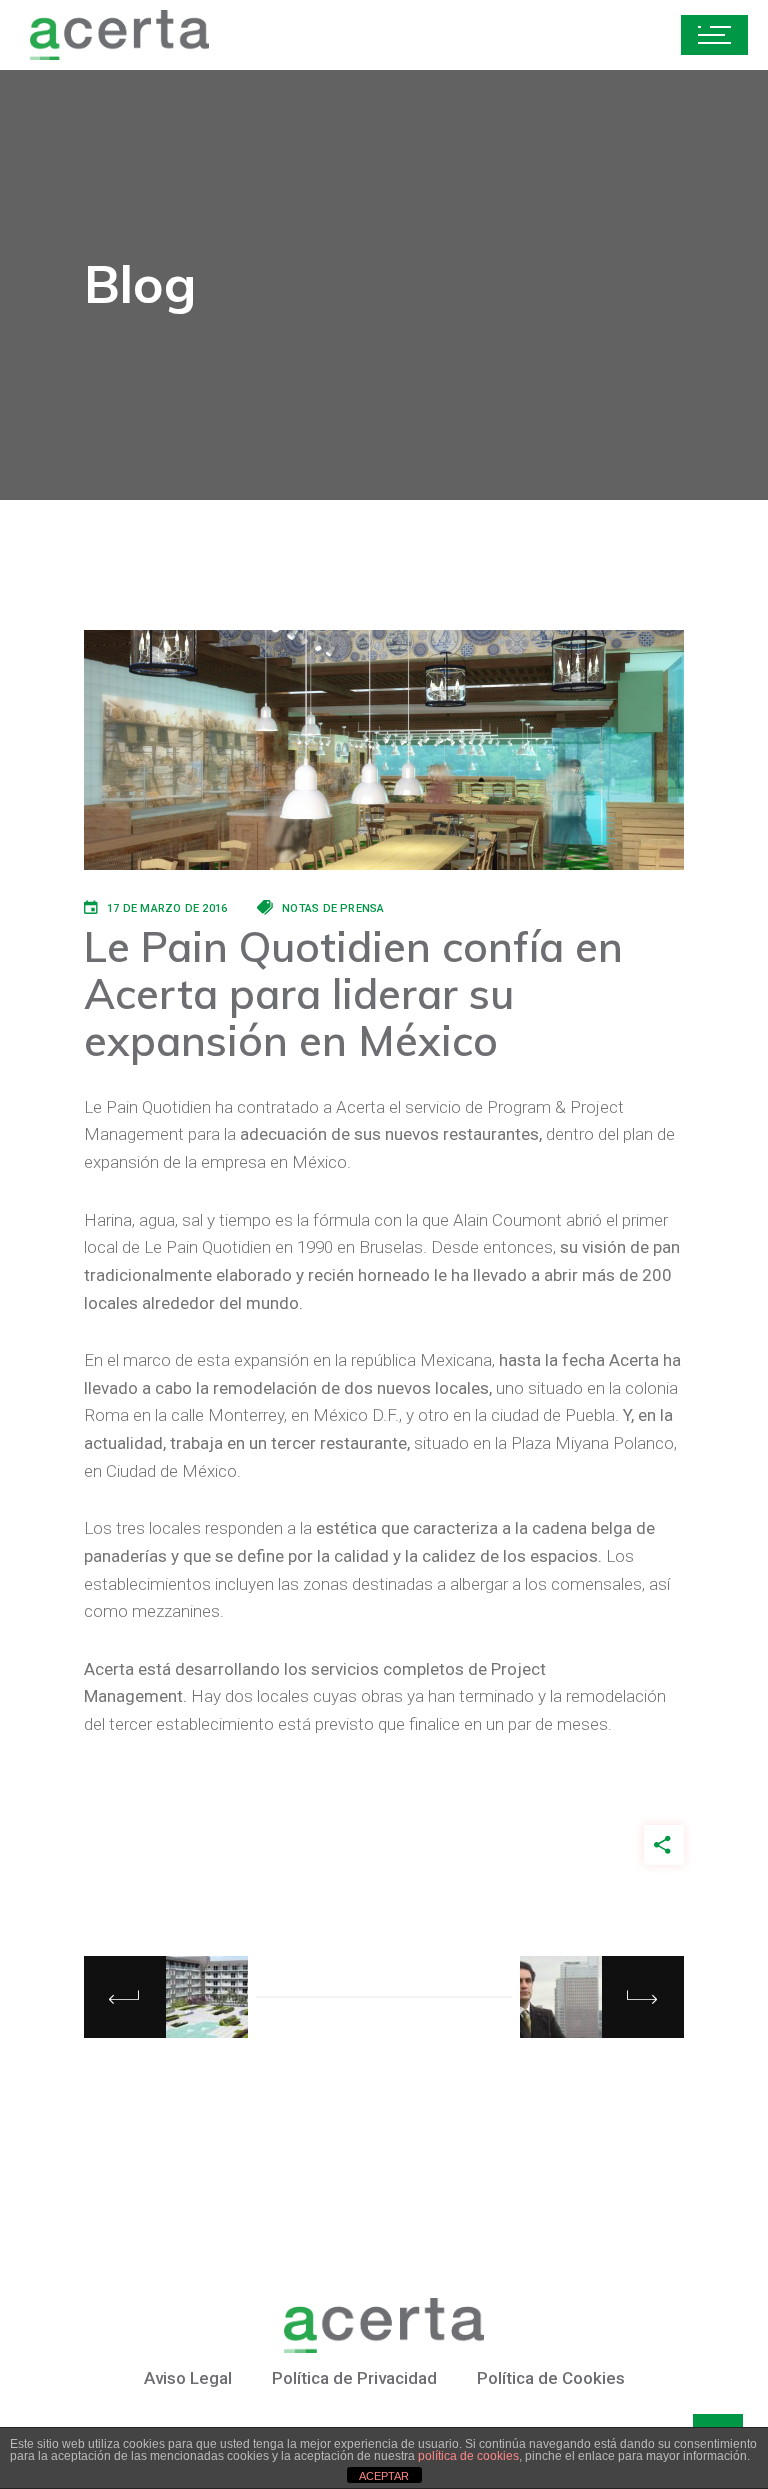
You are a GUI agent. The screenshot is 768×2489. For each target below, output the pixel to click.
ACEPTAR (384, 2476)
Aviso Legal (188, 2378)
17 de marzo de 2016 (167, 908)
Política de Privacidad (354, 2378)
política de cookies (468, 2456)
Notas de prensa (333, 908)
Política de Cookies (551, 2378)
